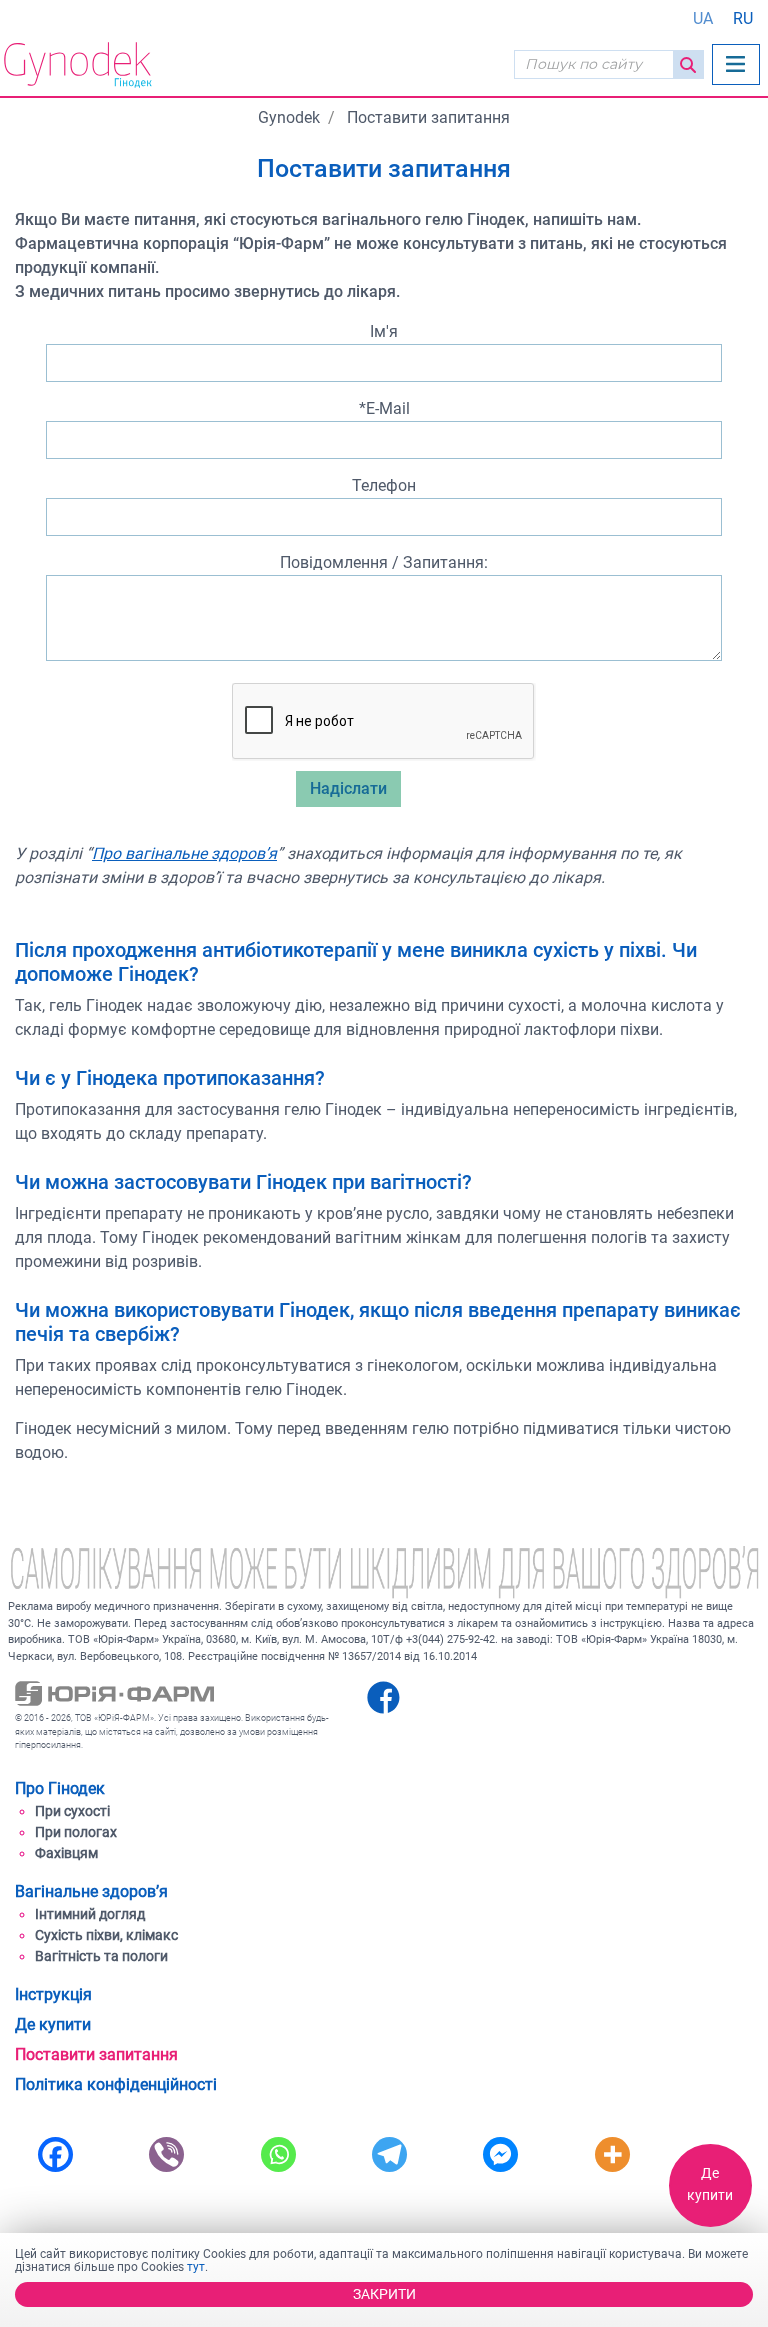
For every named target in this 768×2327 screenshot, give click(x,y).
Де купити (710, 2184)
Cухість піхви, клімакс (106, 1935)
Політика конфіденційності (116, 2084)
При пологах (76, 1832)
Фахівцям (66, 1853)
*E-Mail (384, 408)
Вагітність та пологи (101, 1956)
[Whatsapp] (278, 2152)
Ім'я (384, 331)
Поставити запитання (96, 2054)
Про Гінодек (60, 1788)
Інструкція (53, 1994)
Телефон (384, 485)
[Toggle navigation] (736, 64)
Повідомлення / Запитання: (384, 562)
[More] (612, 2152)
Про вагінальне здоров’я (184, 853)
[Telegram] (389, 2152)
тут (196, 2267)
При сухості (72, 1811)
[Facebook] (55, 2152)
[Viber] (166, 2152)
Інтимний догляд (90, 1914)
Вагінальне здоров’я (91, 1891)
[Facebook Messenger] (500, 2152)
